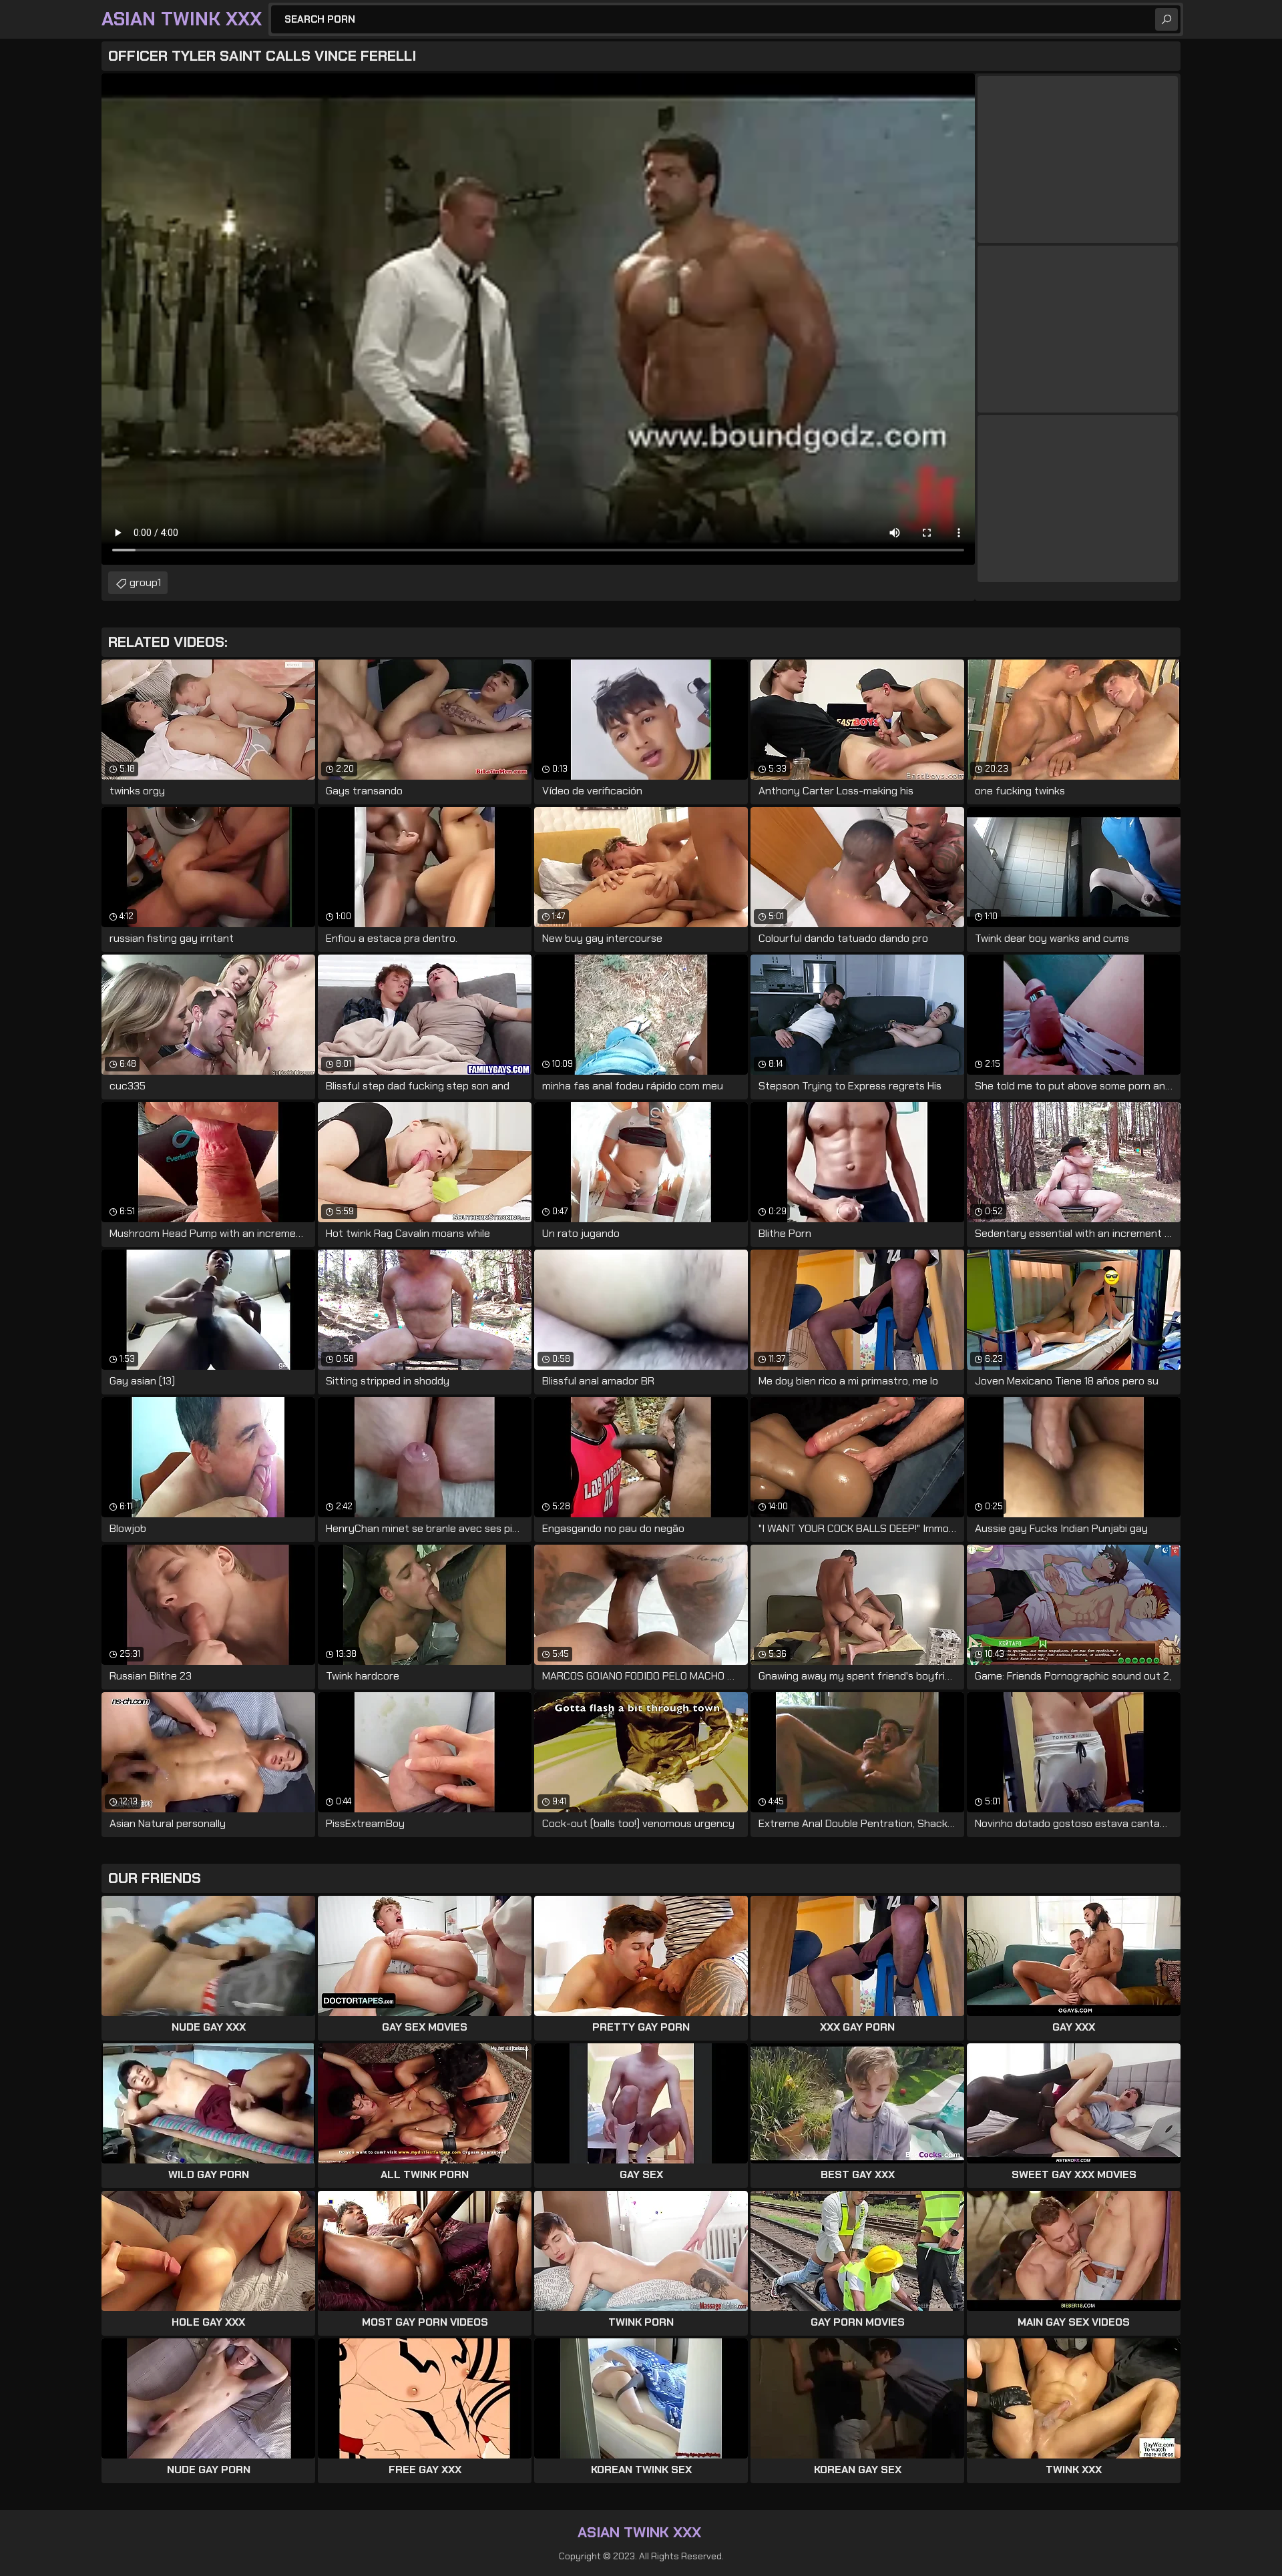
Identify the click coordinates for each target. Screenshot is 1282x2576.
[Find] (1166, 19)
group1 (145, 582)
